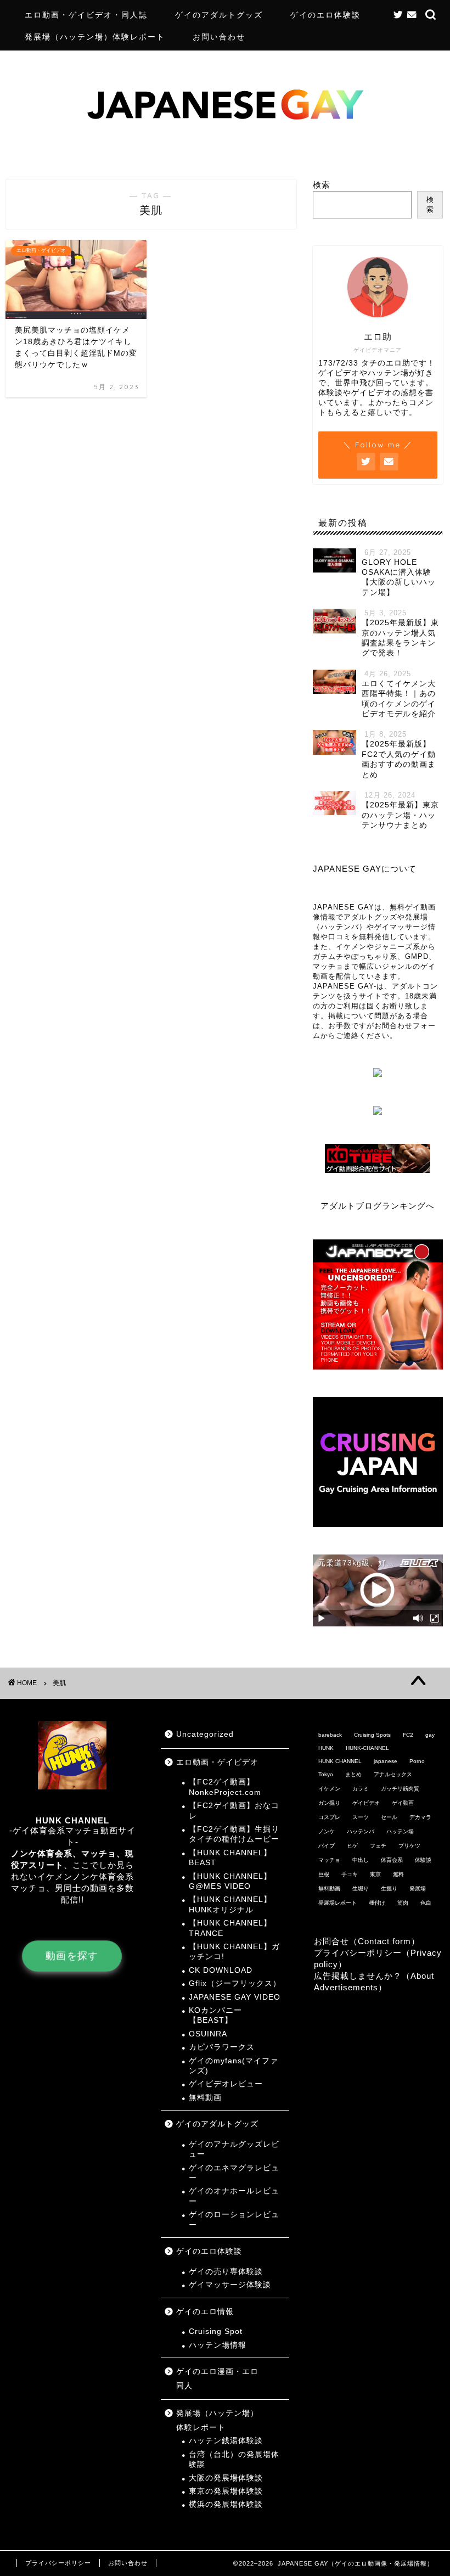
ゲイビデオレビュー (226, 2084)
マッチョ (329, 1860)
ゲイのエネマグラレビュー (234, 2173)
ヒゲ (352, 1846)
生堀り (361, 1888)
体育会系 (392, 1860)
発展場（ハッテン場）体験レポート (95, 37)
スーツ (361, 1817)
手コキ (350, 1874)
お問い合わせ (219, 37)
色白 (426, 1903)
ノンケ (327, 1831)
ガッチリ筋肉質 (400, 1789)
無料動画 (205, 2098)
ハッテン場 (400, 1831)
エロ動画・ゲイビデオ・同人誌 (86, 15)
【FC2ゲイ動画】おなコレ (234, 1811)
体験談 (423, 1860)
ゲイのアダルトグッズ (219, 15)
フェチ (378, 1846)
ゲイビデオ (366, 1803)
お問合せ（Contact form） (367, 1941)
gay (430, 1735)
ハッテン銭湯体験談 (226, 2441)
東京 (375, 1874)
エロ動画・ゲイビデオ (217, 1762)
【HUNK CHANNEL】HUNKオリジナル (230, 1904)
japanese (386, 1761)
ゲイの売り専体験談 (226, 2272)
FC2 (408, 1735)
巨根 (324, 1874)
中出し (361, 1860)
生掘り (389, 1888)
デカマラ (420, 1817)
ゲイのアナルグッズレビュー (234, 2149)
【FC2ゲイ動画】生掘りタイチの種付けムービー (234, 1834)
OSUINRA (208, 2034)
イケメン (329, 1789)
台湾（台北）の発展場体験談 (234, 2459)
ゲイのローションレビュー (234, 2219)
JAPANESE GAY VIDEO (235, 1997)
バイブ (327, 1846)
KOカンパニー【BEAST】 (215, 2015)
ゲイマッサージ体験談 (230, 2285)
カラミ (361, 1789)
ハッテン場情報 (218, 2345)
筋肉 (403, 1903)
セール (389, 1817)
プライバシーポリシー (58, 2563)
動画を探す (72, 1956)
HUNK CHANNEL (340, 1761)
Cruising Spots (372, 1735)
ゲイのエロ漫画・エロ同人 (217, 2379)
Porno (417, 1761)
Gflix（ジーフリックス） (235, 1983)
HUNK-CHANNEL (367, 1748)
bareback (330, 1735)
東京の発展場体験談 (226, 2491)
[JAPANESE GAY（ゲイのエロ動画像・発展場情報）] (225, 152)
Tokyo (326, 1774)
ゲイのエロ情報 (205, 2312)
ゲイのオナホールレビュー (234, 2196)
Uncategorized (205, 1734)
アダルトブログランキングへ (378, 1206)
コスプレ (329, 1817)
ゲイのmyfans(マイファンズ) (234, 2066)
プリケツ (409, 1846)
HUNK (326, 1748)
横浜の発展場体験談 (226, 2504)
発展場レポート (337, 1903)
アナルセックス (393, 1774)
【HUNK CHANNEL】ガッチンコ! (234, 1952)
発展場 (418, 1888)
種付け (377, 1903)
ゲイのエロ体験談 (325, 15)
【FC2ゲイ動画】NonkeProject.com (225, 1787)
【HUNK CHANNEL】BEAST (230, 1858)
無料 (398, 1874)
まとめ (353, 1774)
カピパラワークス (222, 2047)
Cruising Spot (216, 2331)
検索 (322, 185)
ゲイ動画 (403, 1803)
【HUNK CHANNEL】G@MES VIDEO (230, 1881)
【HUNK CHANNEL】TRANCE (230, 1928)
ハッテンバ (361, 1831)
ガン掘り (329, 1803)
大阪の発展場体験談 (226, 2478)
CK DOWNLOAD (221, 1970)
